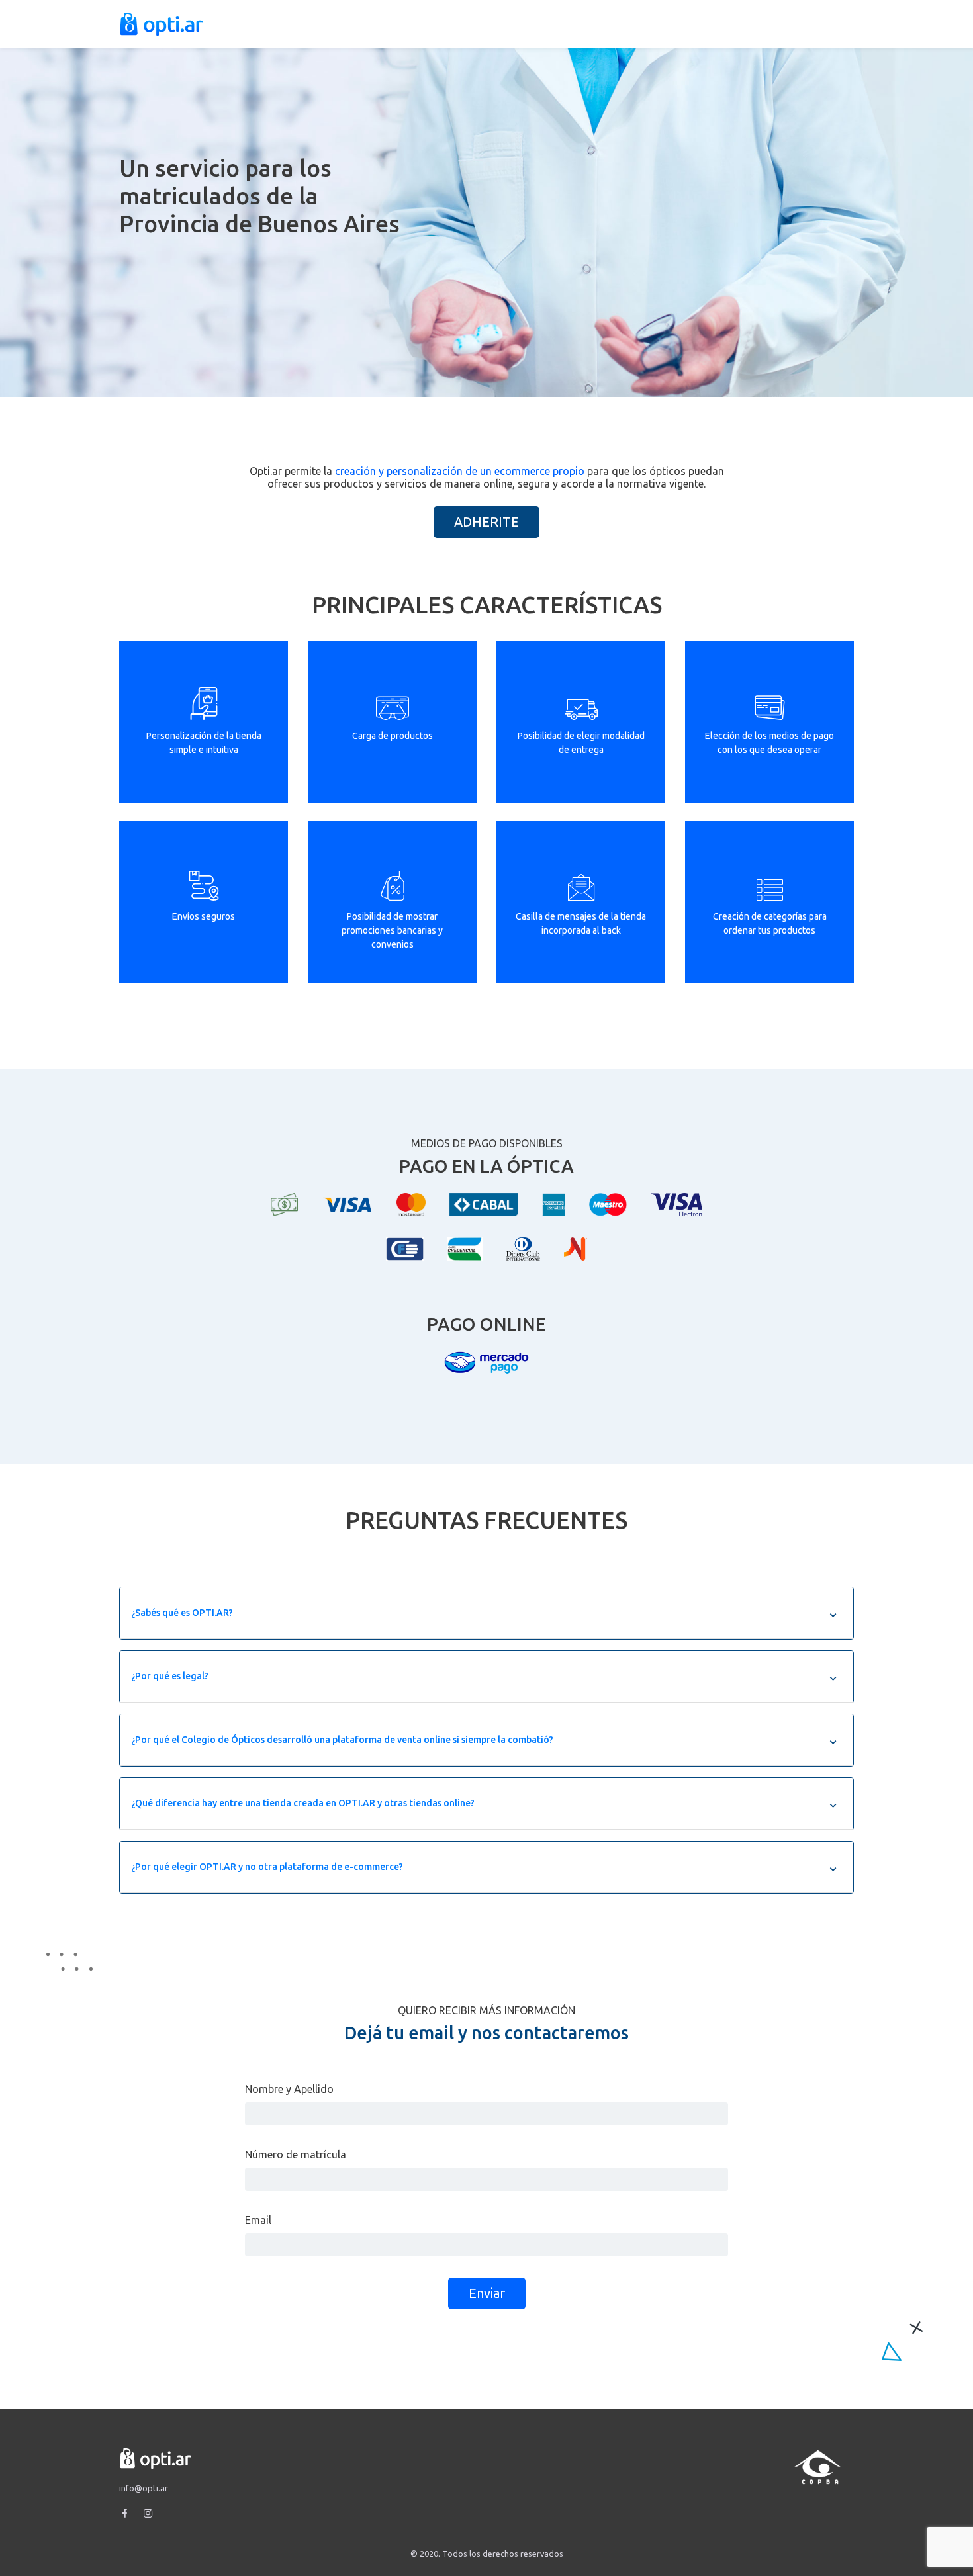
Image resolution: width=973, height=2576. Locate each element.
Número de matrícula (296, 2154)
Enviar (487, 2293)
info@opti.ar (144, 2488)
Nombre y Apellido (289, 2089)
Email (258, 2220)
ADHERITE (486, 522)
